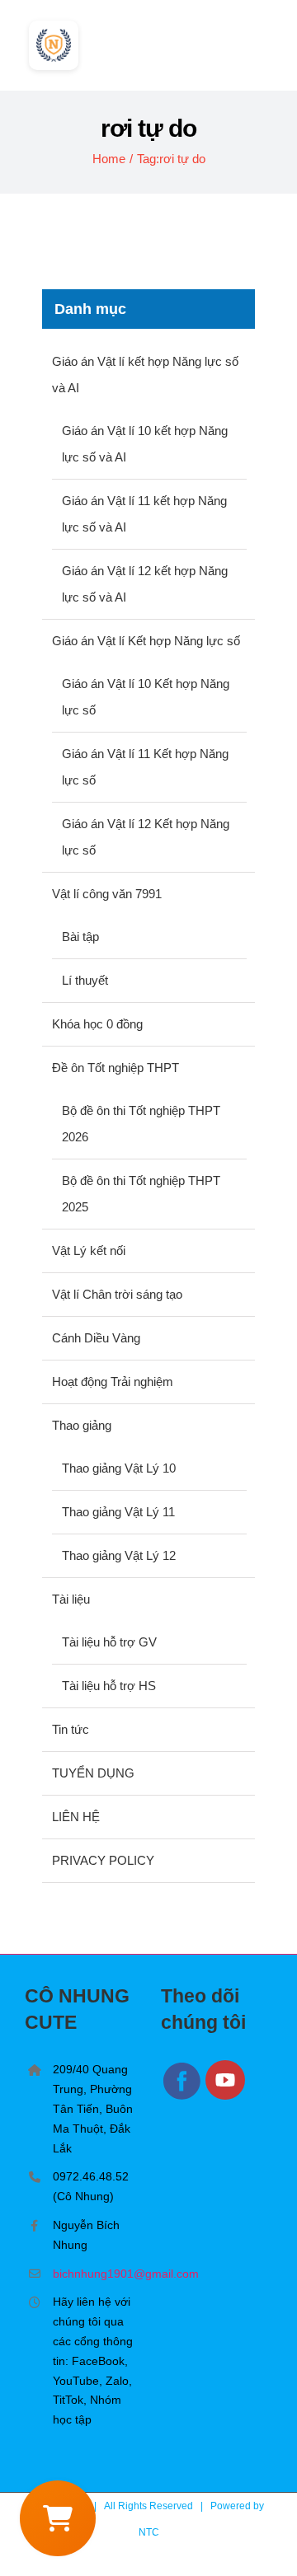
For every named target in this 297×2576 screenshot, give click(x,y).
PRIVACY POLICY (103, 1860)
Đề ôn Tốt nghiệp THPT (115, 1068)
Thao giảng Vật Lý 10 (119, 1468)
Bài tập (80, 937)
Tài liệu (71, 1599)
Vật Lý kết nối (89, 1251)
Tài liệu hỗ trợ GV (109, 1642)
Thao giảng (82, 1425)
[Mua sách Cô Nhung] (58, 2518)
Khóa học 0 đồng (97, 1024)
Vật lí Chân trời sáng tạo (117, 1294)
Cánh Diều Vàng (96, 1338)
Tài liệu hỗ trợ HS (109, 1686)
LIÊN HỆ (76, 1817)
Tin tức (71, 1729)
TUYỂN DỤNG (93, 1773)
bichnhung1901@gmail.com (94, 2274)
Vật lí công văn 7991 (107, 894)
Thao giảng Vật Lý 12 (119, 1555)
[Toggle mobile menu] (266, 40)
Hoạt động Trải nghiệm (113, 1382)
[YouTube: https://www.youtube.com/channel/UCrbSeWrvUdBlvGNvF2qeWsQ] (226, 2097)
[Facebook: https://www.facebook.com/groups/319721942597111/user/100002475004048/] (183, 2097)
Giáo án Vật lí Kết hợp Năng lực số (146, 641)
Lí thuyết (85, 980)
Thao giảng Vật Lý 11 (118, 1512)
